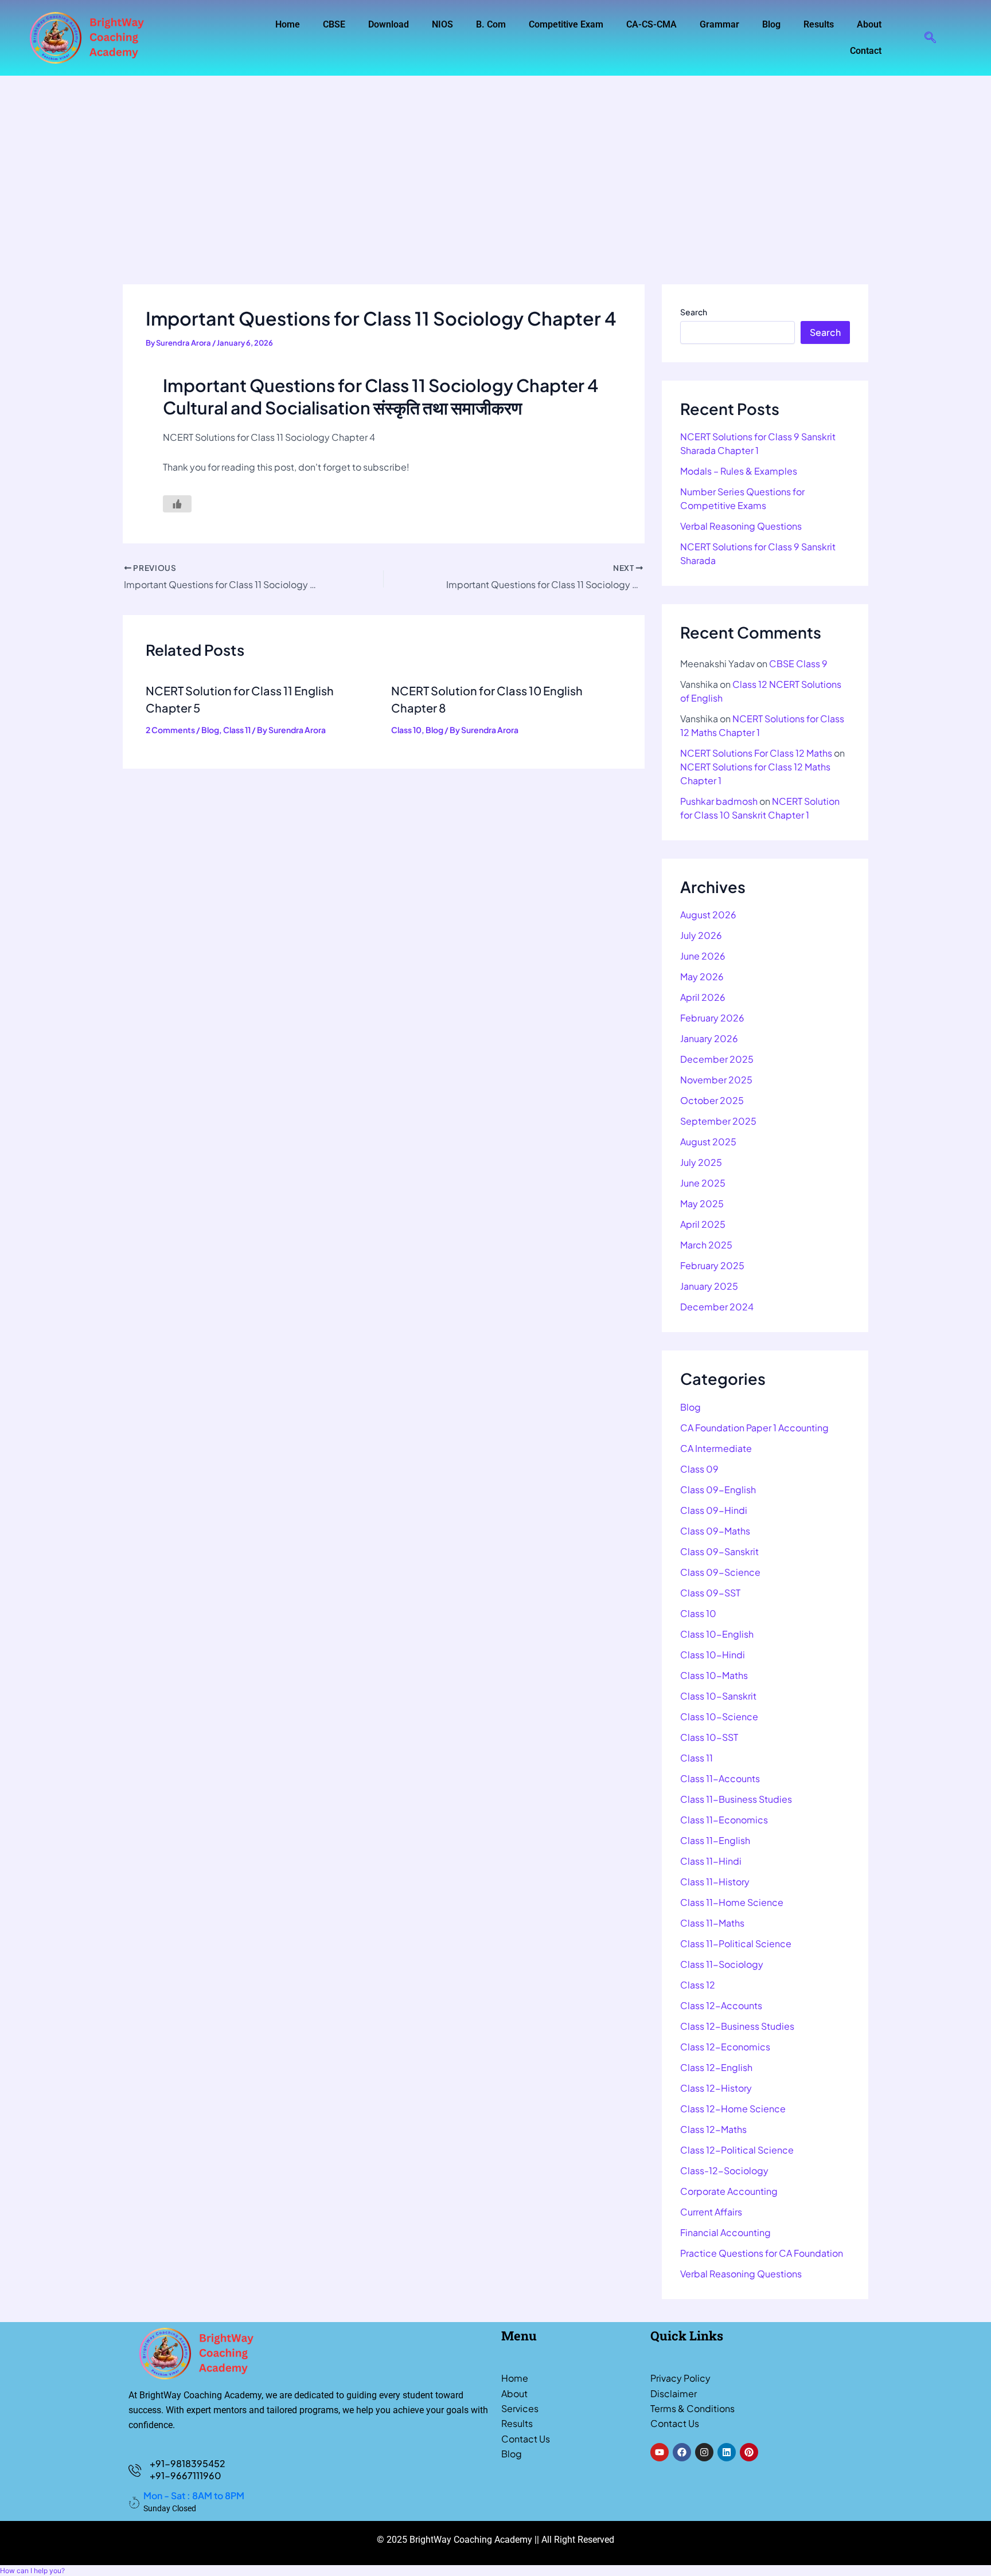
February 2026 (712, 1018)
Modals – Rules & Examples (739, 471)
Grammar (719, 24)
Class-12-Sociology (724, 2170)
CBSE (334, 24)
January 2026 (709, 1038)
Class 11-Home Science (732, 1902)
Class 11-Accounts (720, 1778)
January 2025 (709, 1286)
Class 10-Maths (714, 1675)
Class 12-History (716, 2088)
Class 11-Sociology (722, 1964)
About (869, 24)
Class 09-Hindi (714, 1510)
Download (389, 24)
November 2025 (716, 1080)
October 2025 (712, 1100)
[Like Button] (177, 504)
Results (819, 24)
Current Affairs (711, 2212)
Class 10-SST (709, 1737)
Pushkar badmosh (719, 801)
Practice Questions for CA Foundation (762, 2253)
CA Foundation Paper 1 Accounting (754, 1428)
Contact (866, 51)
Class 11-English (715, 1840)
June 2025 (703, 1183)
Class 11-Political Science (736, 1943)
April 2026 (703, 997)
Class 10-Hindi (713, 1655)
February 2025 (712, 1265)
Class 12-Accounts (721, 2005)
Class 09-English (718, 1489)
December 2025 (717, 1059)
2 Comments (170, 730)
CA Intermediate (716, 1448)
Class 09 (699, 1469)
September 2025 (718, 1121)
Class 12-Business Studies (737, 2026)
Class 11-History (715, 1882)
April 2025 (703, 1224)
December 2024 (717, 1307)
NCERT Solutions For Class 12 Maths (756, 753)
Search (694, 312)
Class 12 (698, 1985)
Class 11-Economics (724, 1820)
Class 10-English (717, 1634)
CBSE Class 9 (798, 663)
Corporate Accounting (729, 2191)
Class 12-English (716, 2067)
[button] (930, 38)
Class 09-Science (720, 1572)
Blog (771, 24)
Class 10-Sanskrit (718, 1696)
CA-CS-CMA (651, 24)
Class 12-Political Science (737, 2150)
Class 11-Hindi (711, 1861)
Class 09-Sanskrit (719, 1551)
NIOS (442, 24)
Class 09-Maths (715, 1531)
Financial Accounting (725, 2232)
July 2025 (701, 1162)
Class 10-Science (719, 1716)
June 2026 (703, 956)
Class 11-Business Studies (736, 1799)
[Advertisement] (495, 162)
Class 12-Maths (713, 2129)
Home (288, 24)
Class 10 (406, 730)
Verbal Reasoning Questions (741, 526)
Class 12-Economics (725, 2047)
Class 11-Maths (712, 1923)
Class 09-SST (710, 1593)
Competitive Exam (566, 24)
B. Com (491, 24)
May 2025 (702, 1203)
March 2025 (706, 1245)
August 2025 (708, 1142)
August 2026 (708, 915)
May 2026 (702, 976)
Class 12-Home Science (733, 2109)
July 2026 (701, 935)
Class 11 (237, 730)
